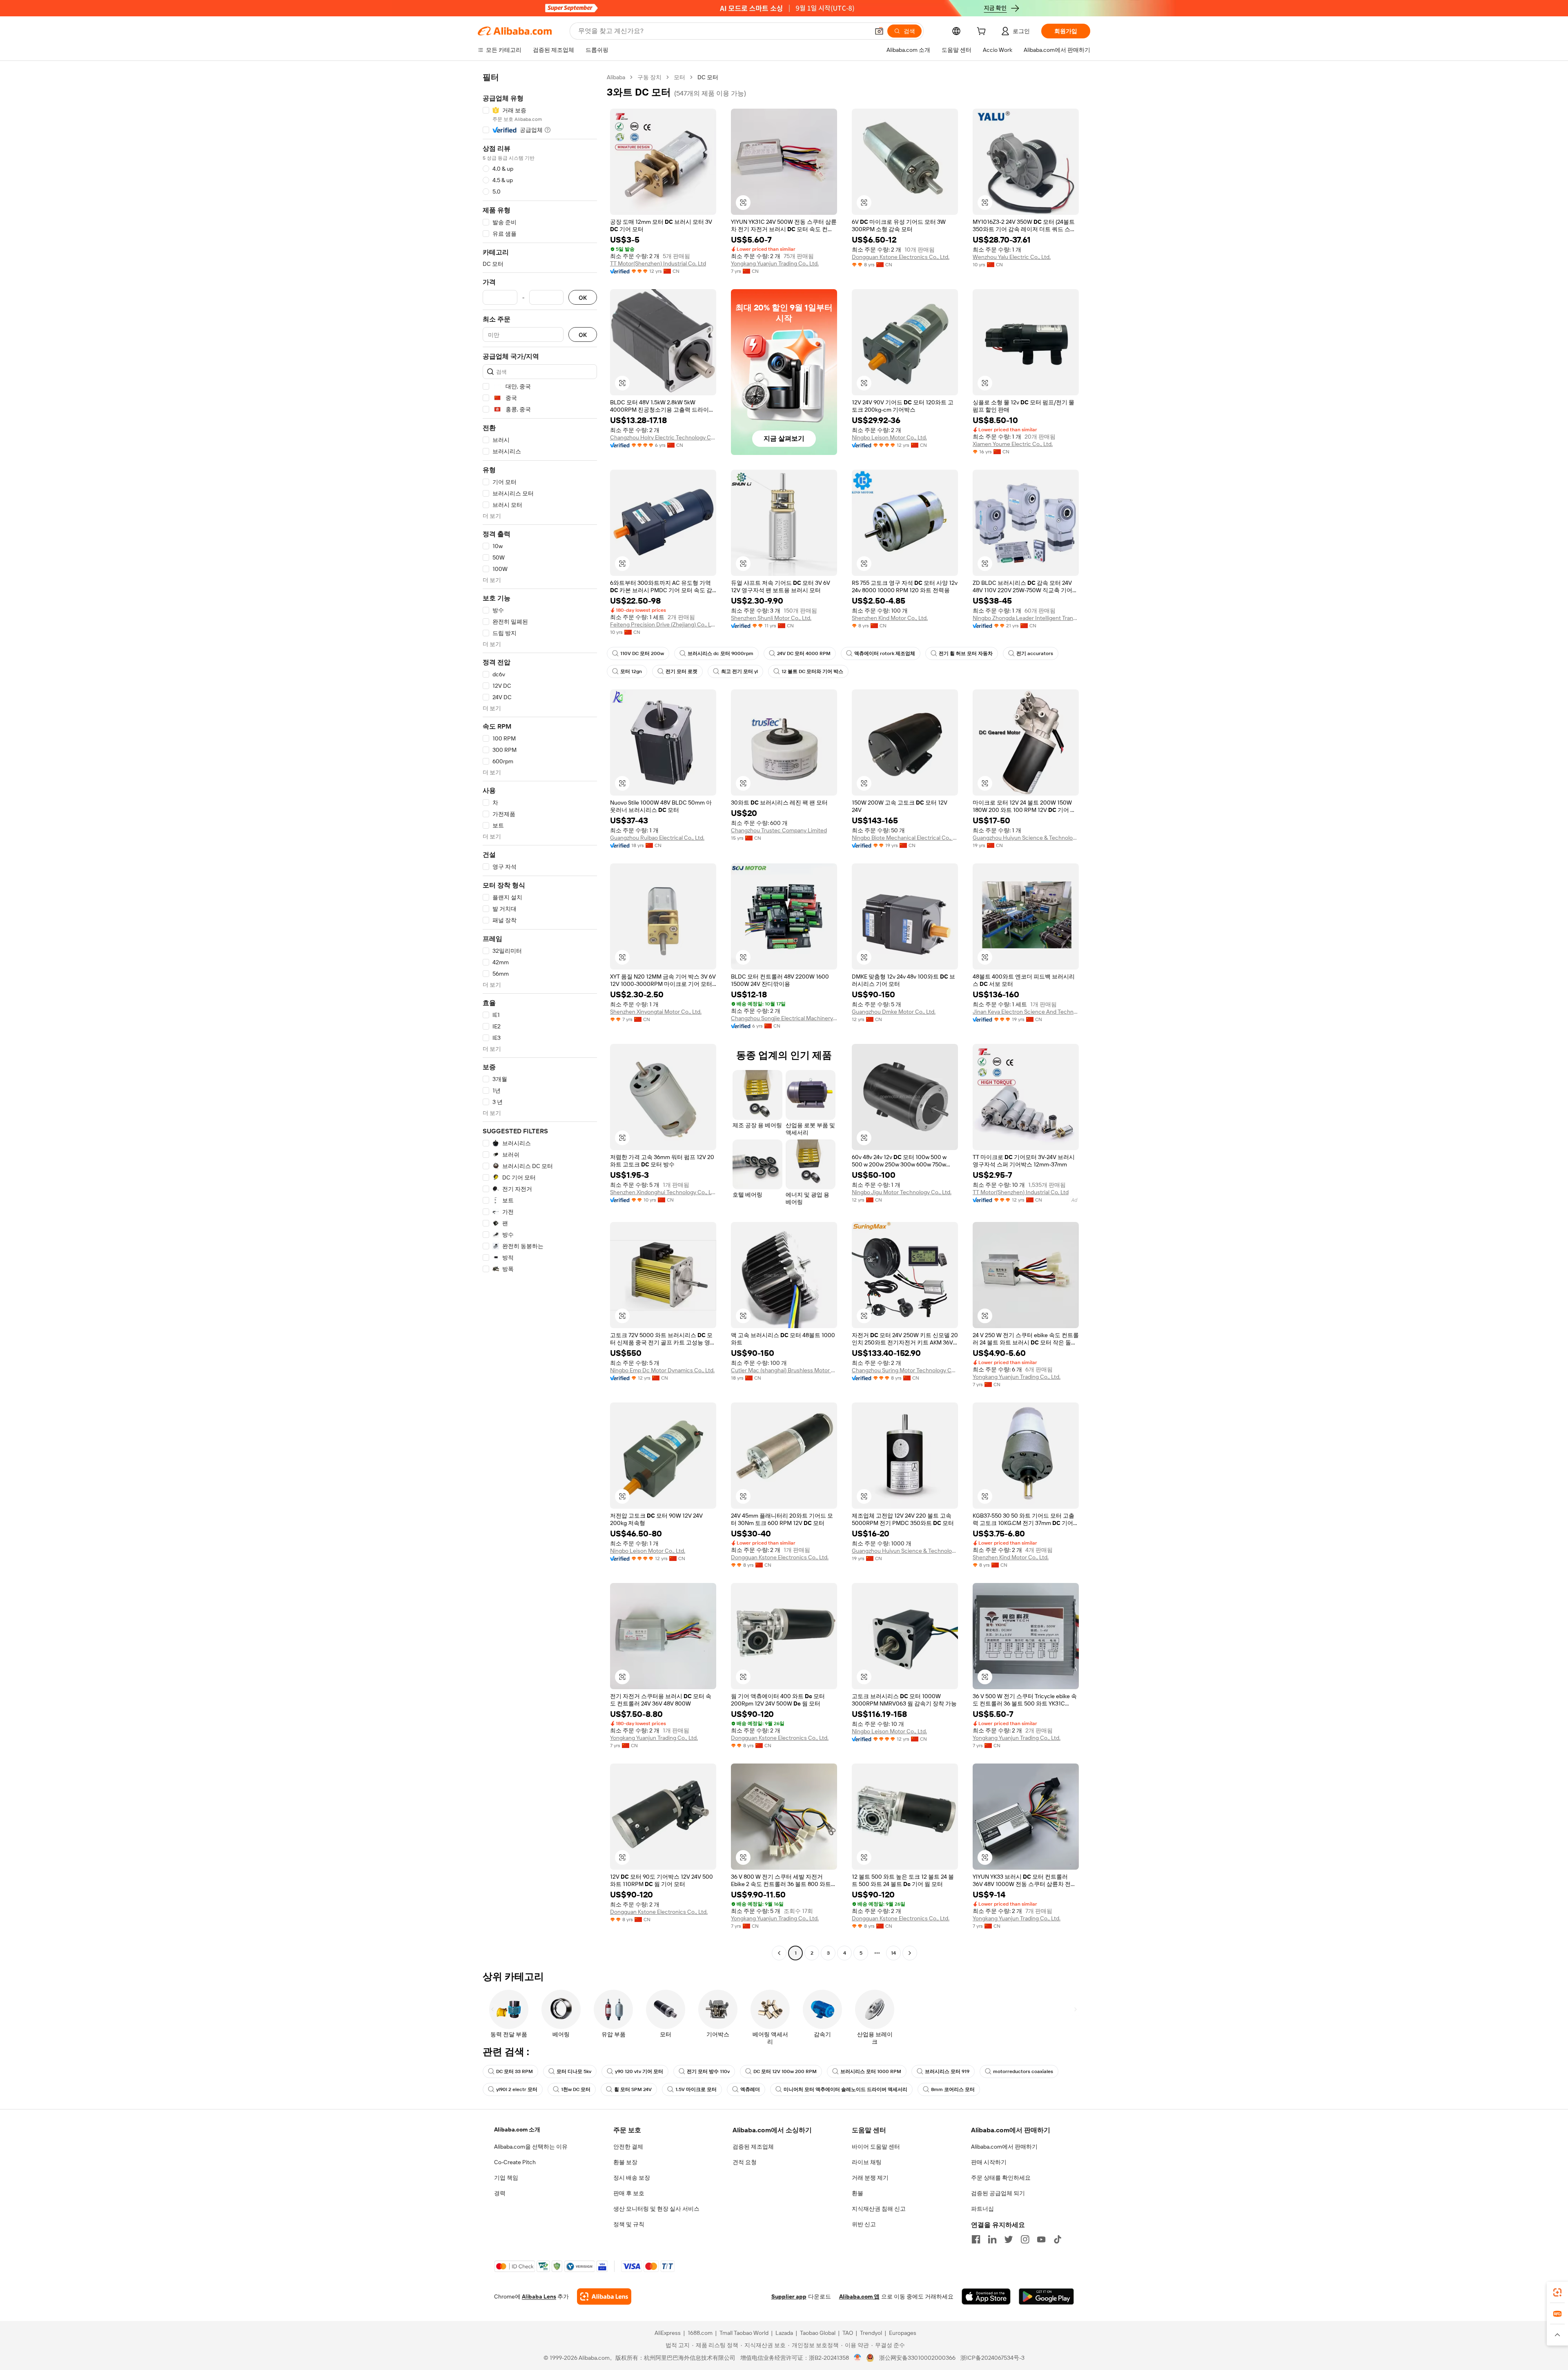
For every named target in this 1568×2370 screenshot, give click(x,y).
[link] (1557, 2292)
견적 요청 (745, 2162)
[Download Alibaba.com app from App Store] (986, 2296)
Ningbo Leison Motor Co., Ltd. (889, 437)
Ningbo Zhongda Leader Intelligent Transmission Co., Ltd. (1026, 618)
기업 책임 (506, 2178)
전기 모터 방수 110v (708, 2071)
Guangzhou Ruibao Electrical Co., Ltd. (657, 838)
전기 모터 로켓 (682, 671)
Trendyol (871, 2333)
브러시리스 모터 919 (947, 2071)
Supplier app (789, 2296)
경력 (500, 2193)
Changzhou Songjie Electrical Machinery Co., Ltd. (784, 1018)
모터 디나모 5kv (574, 2071)
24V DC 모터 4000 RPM (804, 653)
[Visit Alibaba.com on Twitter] (1009, 2239)
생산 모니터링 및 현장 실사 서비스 (656, 2209)
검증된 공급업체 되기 (998, 2193)
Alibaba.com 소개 (517, 2129)
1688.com (700, 2333)
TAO (848, 2333)
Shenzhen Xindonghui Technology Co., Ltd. (663, 1192)
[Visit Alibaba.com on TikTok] (1058, 2239)
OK (583, 298)
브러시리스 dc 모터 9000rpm (721, 653)
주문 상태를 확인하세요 (1001, 2178)
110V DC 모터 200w (642, 653)
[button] (879, 31)
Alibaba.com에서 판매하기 (1004, 2147)
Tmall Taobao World (744, 2333)
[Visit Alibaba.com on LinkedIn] (992, 2239)
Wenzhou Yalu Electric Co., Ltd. (1012, 257)
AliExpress (668, 2333)
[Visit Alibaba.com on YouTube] (1041, 2239)
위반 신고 (864, 2224)
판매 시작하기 (989, 2162)
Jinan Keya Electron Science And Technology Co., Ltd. (1026, 1012)
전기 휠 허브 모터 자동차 (966, 653)
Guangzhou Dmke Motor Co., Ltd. (894, 1012)
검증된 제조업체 (753, 2147)
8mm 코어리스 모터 (953, 2089)
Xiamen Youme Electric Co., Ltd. (1013, 444)
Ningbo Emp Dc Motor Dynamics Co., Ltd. (662, 1370)
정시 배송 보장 (632, 2178)
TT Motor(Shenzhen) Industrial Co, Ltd (658, 263)
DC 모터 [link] (708, 77)
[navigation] (540, 1016)
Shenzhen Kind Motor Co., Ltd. (890, 618)
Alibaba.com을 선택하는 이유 (531, 2147)
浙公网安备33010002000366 (917, 2358)
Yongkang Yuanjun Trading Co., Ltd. (775, 263)
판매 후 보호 (629, 2193)
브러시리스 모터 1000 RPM (871, 2071)
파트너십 (982, 2209)
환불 (857, 2193)
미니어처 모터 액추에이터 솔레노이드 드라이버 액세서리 (845, 2089)
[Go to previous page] (779, 1953)
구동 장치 (649, 77)
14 (893, 1953)
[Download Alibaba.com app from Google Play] (1046, 2296)
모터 (679, 77)
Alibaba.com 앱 (859, 2296)
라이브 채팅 (867, 2162)
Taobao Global (818, 2333)
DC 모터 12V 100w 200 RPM (785, 2071)
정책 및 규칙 (629, 2224)
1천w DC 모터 (576, 2089)
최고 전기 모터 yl (739, 671)
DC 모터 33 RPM (514, 2071)
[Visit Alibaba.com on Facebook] (976, 2239)
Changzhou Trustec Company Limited (779, 830)
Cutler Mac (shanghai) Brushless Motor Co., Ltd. (784, 1370)
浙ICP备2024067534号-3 (992, 2358)
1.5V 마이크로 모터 (696, 2089)
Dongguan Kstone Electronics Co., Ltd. (901, 257)
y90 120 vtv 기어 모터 (639, 2071)
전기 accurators (1035, 653)
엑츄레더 (750, 2089)
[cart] (983, 32)
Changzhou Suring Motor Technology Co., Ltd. (905, 1370)
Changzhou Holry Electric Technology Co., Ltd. (663, 437)
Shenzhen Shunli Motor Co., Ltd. (771, 618)
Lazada (784, 2333)
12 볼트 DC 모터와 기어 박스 (812, 671)
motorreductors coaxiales (1023, 2071)
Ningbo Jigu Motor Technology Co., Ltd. (902, 1192)
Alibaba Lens (539, 2296)
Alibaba (616, 77)
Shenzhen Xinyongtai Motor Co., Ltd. (656, 1012)
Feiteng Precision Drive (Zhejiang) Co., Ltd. (663, 624)
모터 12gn (631, 671)
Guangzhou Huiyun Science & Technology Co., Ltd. (1026, 838)
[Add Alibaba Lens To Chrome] (604, 2296)
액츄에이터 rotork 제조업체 (885, 653)
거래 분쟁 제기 (870, 2178)
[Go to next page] (910, 1953)
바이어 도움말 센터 (876, 2147)
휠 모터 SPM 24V (633, 2089)
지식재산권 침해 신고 (879, 2209)
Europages (903, 2333)
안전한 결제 (628, 2147)
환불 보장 (625, 2162)
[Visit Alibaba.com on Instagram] (1025, 2239)
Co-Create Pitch (515, 2162)
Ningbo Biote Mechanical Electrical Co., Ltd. (905, 838)
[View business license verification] (858, 2358)
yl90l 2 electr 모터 (517, 2089)
